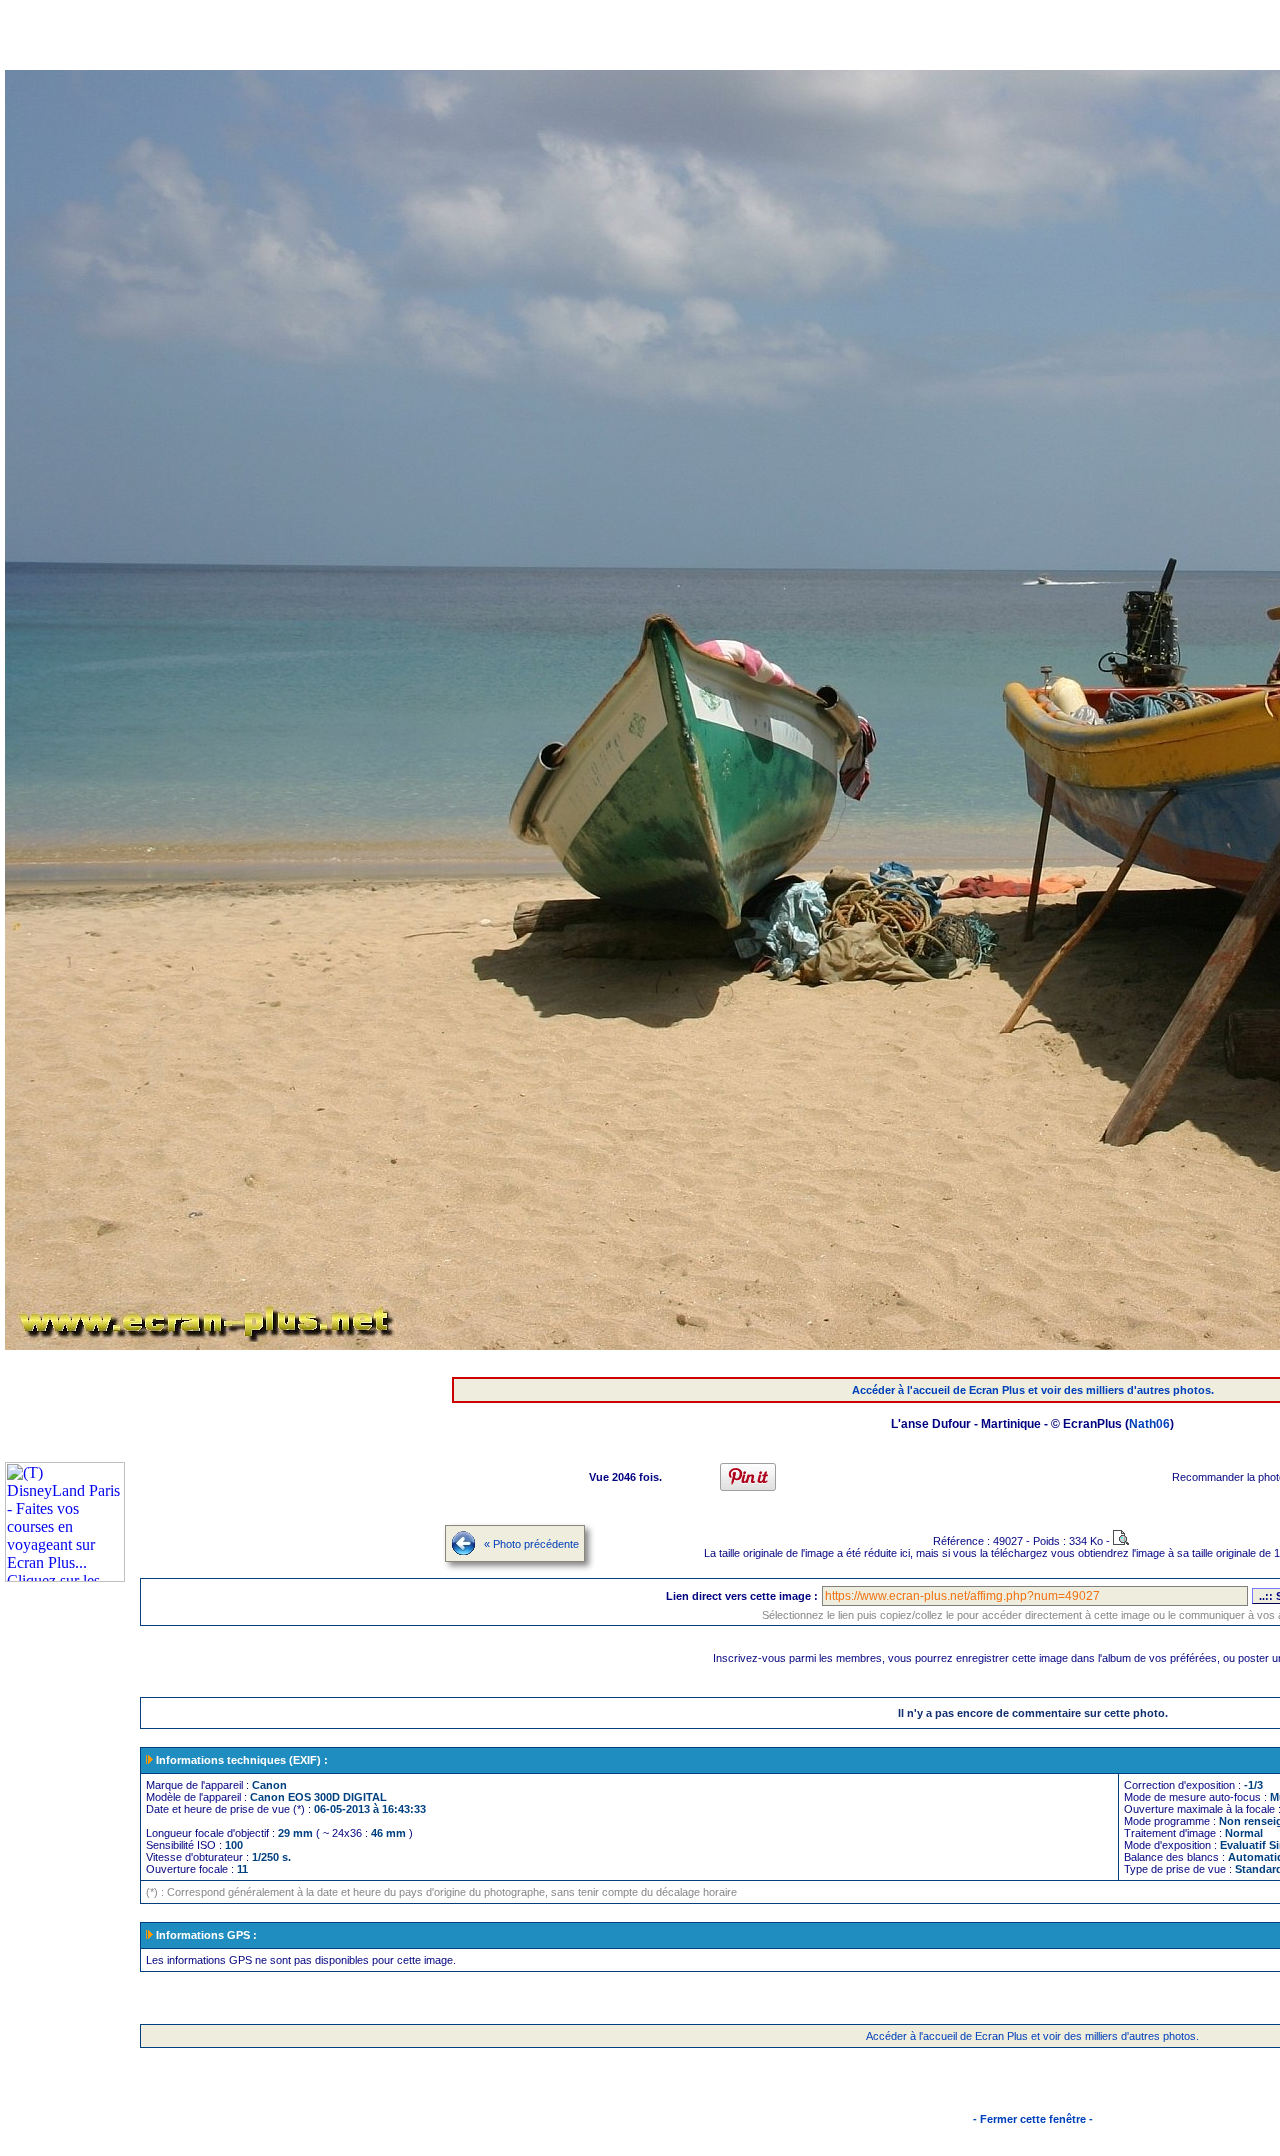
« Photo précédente (531, 1544)
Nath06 (1149, 1424)
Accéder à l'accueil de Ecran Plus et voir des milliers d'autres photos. (1033, 1390)
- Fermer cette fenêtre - (1033, 2119)
